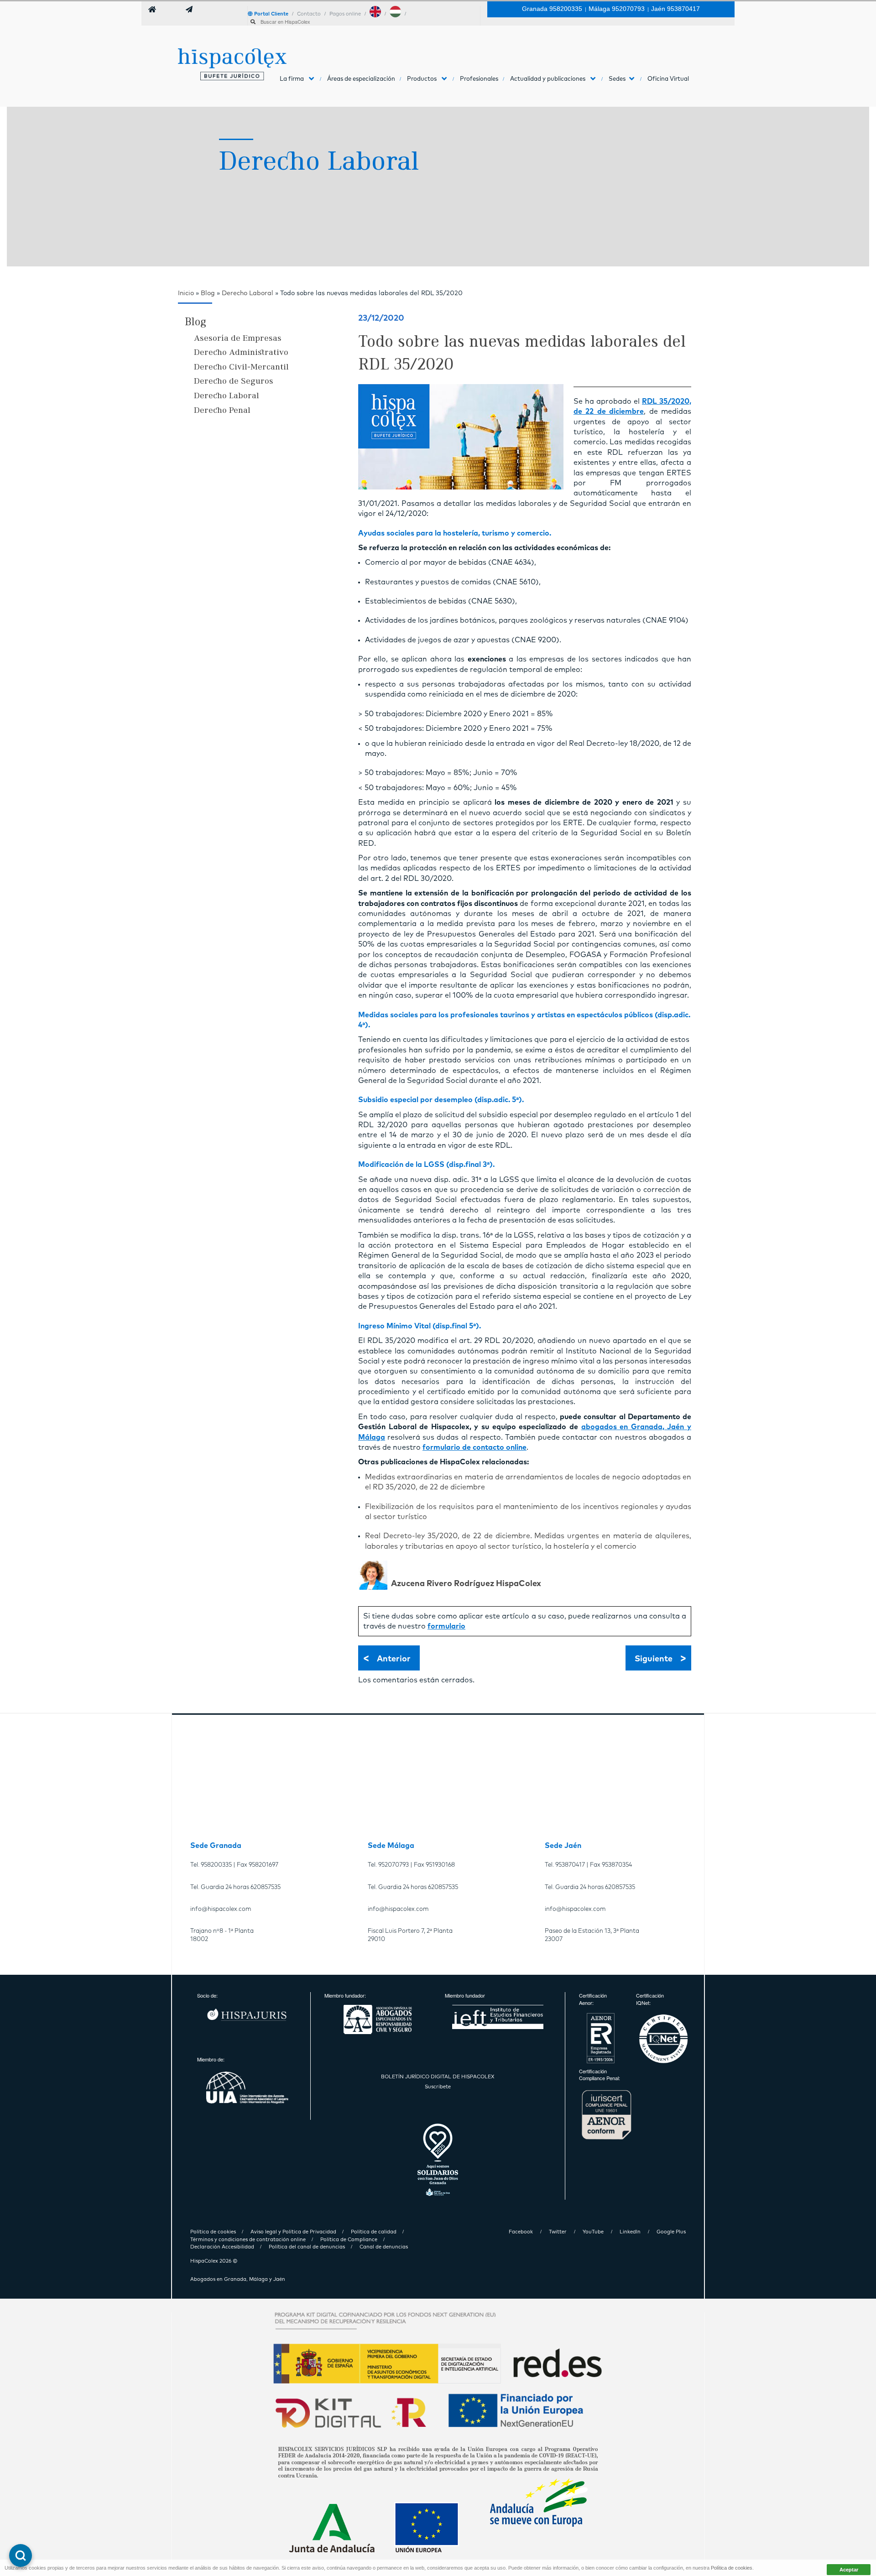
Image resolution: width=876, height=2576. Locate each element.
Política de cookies (732, 2568)
